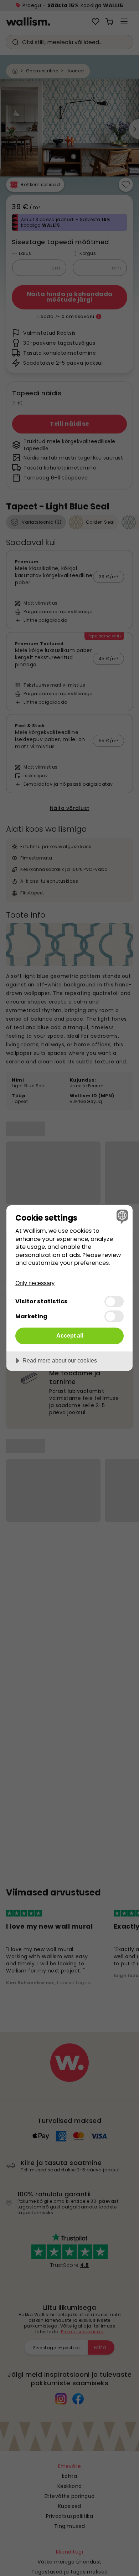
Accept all (70, 1335)
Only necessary (35, 1283)
